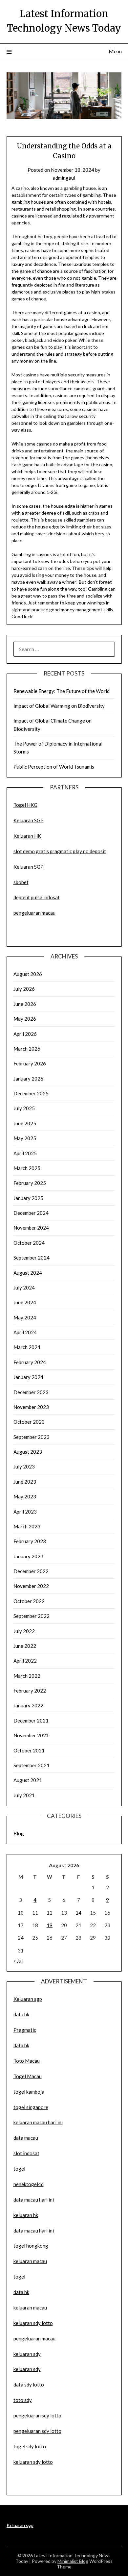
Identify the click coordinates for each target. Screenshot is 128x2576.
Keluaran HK (27, 836)
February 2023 (30, 1541)
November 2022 (31, 1586)
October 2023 (29, 1422)
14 (78, 1913)
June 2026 (25, 1004)
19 (50, 1925)
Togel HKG (25, 805)
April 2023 (25, 1512)
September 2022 (32, 1616)
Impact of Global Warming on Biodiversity (59, 706)
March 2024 (27, 1347)
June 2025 (25, 1123)
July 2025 (24, 1108)
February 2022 (30, 1691)
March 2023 (27, 1526)
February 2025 (30, 1183)
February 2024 (30, 1362)
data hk (21, 2014)
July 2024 (24, 1288)
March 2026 (27, 1049)
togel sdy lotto (30, 2446)
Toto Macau (27, 2061)
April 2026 (25, 1034)
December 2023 (31, 1392)
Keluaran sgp (28, 1999)
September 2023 (32, 1437)
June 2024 (25, 1302)
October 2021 (29, 1750)
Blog (19, 1833)
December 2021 (31, 1721)
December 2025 (31, 1093)
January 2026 (28, 1079)
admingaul (64, 178)
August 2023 (28, 1452)
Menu (115, 51)
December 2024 (31, 1213)
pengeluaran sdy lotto (37, 2431)
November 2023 (31, 1407)
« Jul (18, 1961)
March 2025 (27, 1168)
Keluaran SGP (29, 820)
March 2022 (27, 1676)
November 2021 (31, 1735)
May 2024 (25, 1317)
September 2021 (32, 1765)
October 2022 (29, 1601)
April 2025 (25, 1153)
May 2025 (25, 1138)
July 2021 (24, 1795)
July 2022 (24, 1631)
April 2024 (25, 1332)
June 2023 (25, 1482)
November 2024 (31, 1228)
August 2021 (28, 1780)
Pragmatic (25, 2030)
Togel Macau (28, 2076)
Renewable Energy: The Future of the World (62, 691)
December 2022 (31, 1571)
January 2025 (28, 1198)
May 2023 (25, 1496)
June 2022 (25, 1646)
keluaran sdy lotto (33, 2462)
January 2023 (28, 1556)
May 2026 (25, 1019)
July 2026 (24, 989)
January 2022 (28, 1705)
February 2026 (30, 1063)
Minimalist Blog (73, 2561)
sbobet (21, 882)
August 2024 (28, 1273)
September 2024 (32, 1258)
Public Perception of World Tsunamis (54, 767)
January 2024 (28, 1377)
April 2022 (25, 1661)
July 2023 (24, 1467)
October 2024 (29, 1243)
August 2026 (28, 974)
